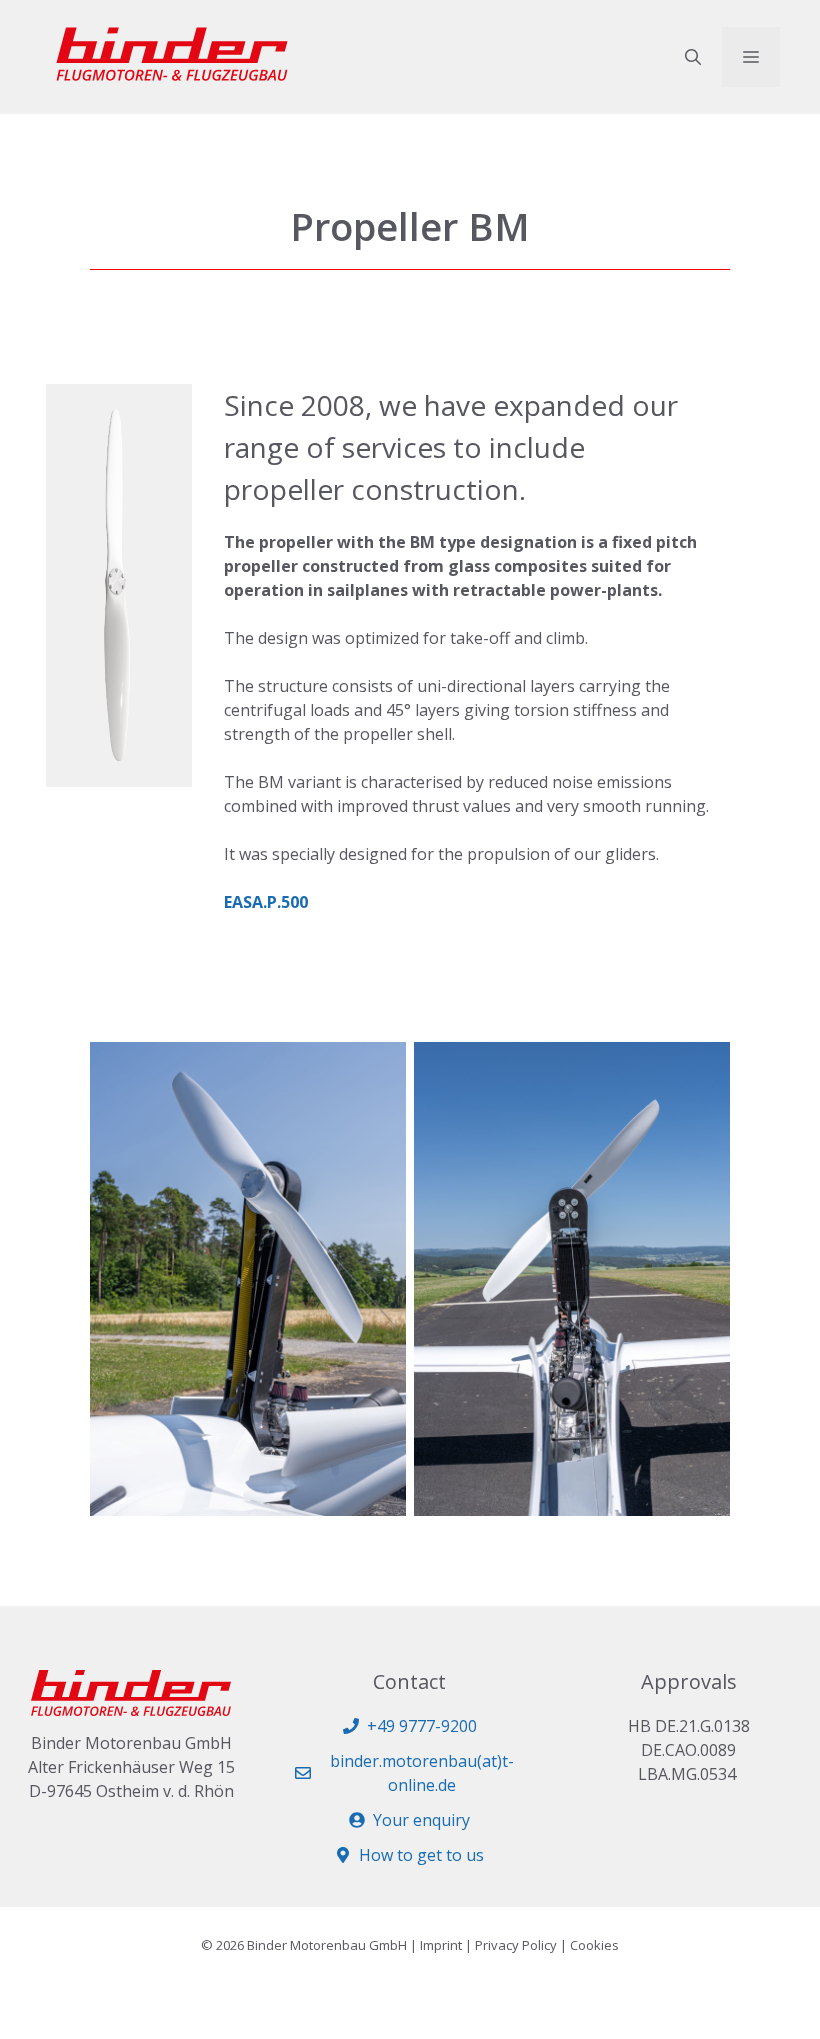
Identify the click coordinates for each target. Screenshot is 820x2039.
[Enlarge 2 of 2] (704, 1068)
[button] (693, 57)
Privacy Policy (516, 1945)
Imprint (441, 1945)
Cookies (594, 1945)
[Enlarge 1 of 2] (380, 1068)
